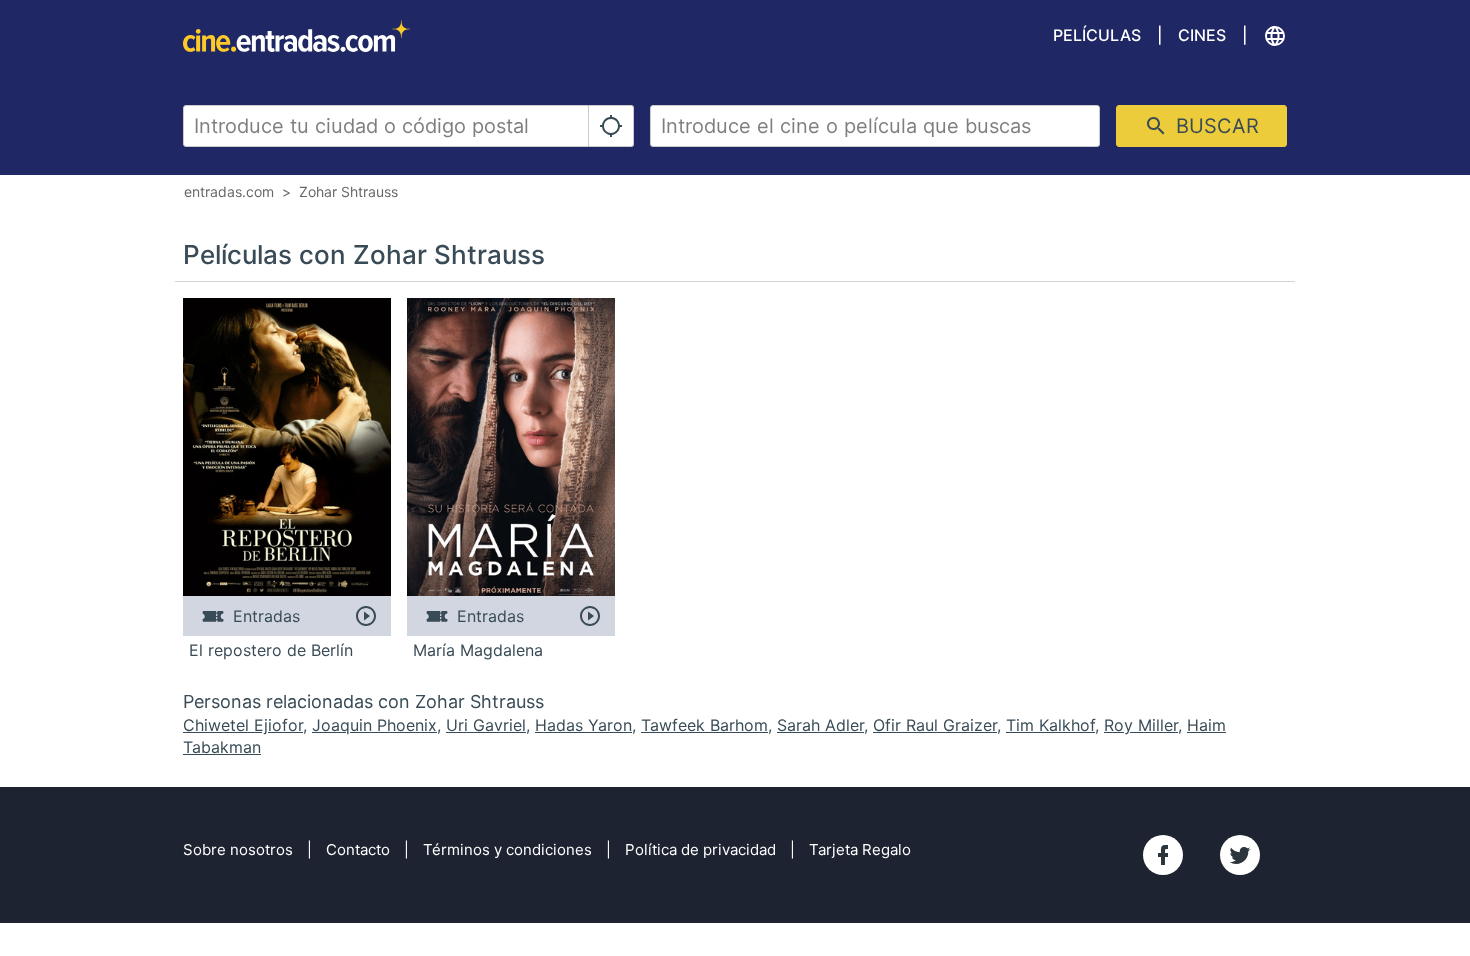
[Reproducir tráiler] (365, 616)
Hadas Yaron (583, 725)
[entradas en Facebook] (1163, 855)
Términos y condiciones (507, 849)
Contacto (358, 849)
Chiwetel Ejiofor (243, 725)
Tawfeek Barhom (704, 725)
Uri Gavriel (486, 725)
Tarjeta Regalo (860, 849)
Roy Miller (1141, 725)
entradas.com (229, 191)
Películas (1097, 35)
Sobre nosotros (238, 849)
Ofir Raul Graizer (935, 725)
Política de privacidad (700, 849)
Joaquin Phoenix (374, 725)
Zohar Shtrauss (348, 191)
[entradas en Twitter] (1240, 855)
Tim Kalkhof (1050, 725)
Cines (1202, 35)
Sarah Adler (820, 725)
